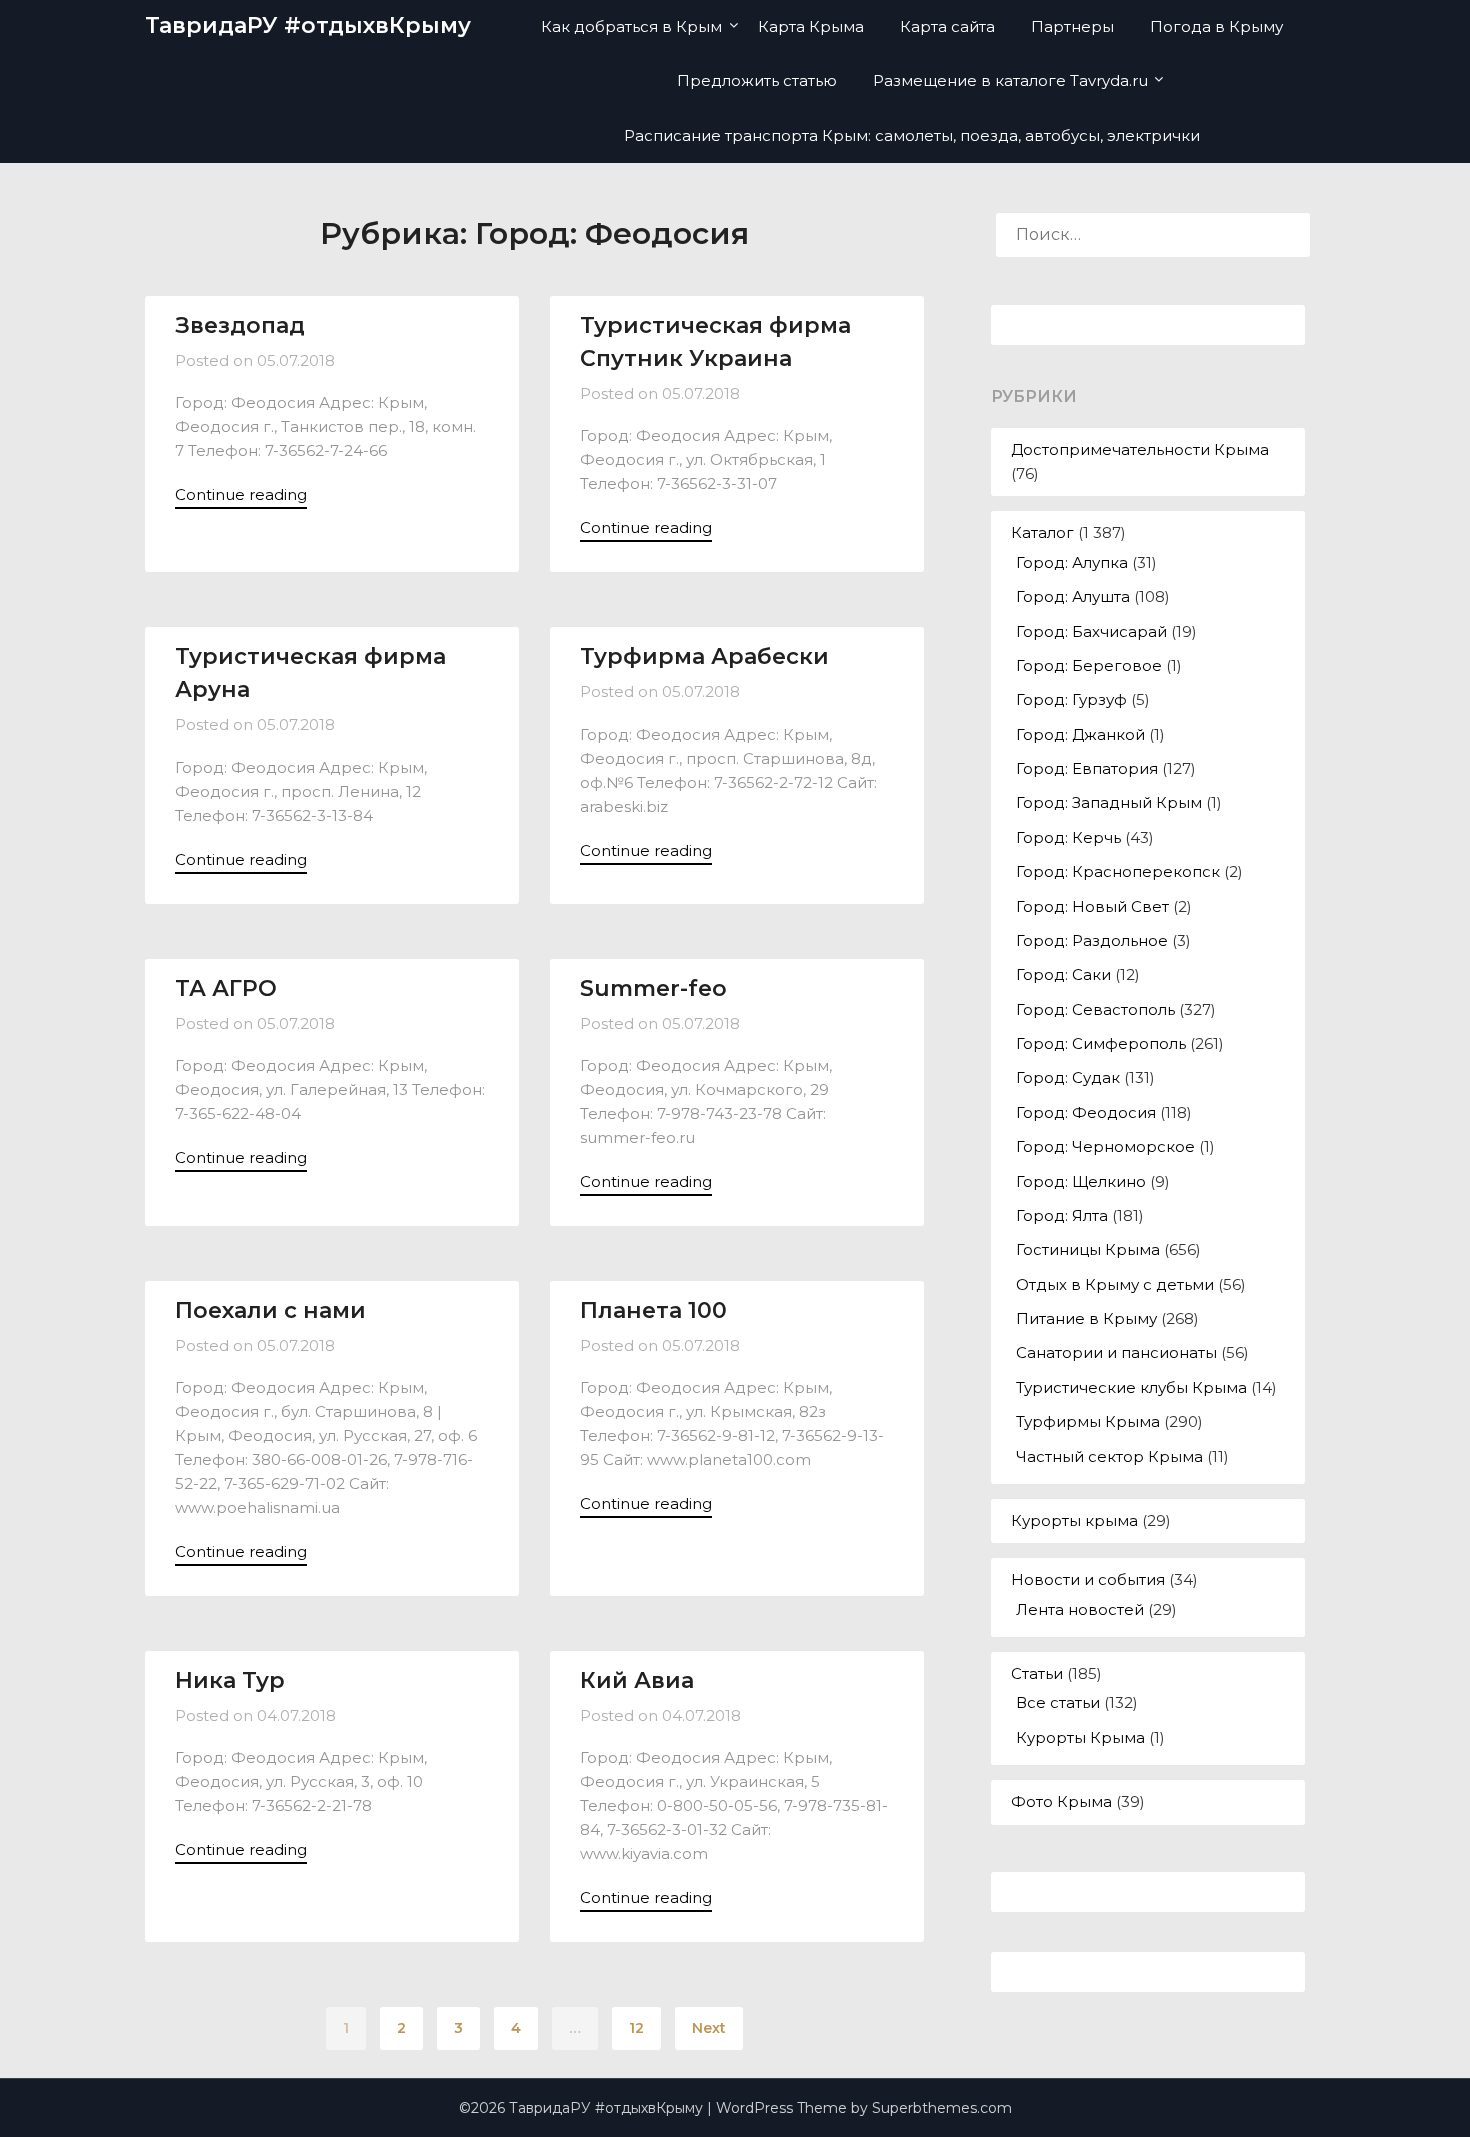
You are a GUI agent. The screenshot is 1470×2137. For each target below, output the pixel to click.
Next (709, 2028)
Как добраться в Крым (631, 26)
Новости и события (1088, 1579)
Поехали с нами (270, 1310)
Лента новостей (1080, 1609)
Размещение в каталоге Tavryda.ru (1010, 80)
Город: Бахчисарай (1091, 631)
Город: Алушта (1073, 596)
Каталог (1042, 532)
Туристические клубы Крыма (1131, 1387)
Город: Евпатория (1087, 768)
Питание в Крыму (1086, 1318)
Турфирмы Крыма (1088, 1421)
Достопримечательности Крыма (1140, 449)
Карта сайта (947, 26)
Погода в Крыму (1216, 26)
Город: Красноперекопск (1118, 871)
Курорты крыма (1074, 1520)
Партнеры (1072, 26)
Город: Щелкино (1081, 1181)
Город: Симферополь (1101, 1043)
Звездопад (240, 325)
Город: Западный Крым (1109, 802)
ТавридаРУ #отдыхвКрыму (308, 25)
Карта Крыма (811, 26)
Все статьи (1058, 1702)
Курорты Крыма (1080, 1737)
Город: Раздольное (1092, 940)
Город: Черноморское (1105, 1146)
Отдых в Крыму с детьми (1115, 1284)
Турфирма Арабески (704, 656)
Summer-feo (653, 988)
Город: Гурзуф (1071, 699)
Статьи (1037, 1673)
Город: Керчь (1068, 837)
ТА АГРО (226, 988)
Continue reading (241, 494)
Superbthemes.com (942, 2108)
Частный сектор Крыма (1109, 1456)
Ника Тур (230, 1680)
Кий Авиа (637, 1680)
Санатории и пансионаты (1116, 1352)
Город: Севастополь (1095, 1009)
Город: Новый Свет (1092, 906)
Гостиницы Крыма (1088, 1249)
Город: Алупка (1072, 562)
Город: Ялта (1062, 1215)
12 (636, 2028)
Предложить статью (757, 80)
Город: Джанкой (1080, 734)
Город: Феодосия (1086, 1112)
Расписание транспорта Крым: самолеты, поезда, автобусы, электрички (912, 135)
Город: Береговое (1089, 665)
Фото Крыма (1061, 1801)
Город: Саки (1063, 974)
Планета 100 (653, 1310)
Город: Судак (1068, 1077)
